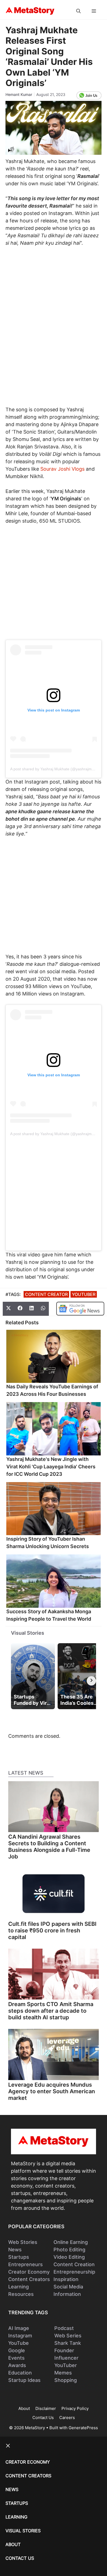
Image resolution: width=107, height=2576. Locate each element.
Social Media (68, 2287)
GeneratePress (83, 2428)
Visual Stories (28, 1633)
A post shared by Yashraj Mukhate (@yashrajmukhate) (57, 769)
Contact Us (43, 2418)
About (24, 2408)
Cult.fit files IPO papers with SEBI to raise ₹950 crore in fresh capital (52, 1930)
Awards (17, 2365)
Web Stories (23, 2242)
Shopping (66, 2380)
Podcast (64, 2328)
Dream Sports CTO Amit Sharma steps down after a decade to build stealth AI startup (51, 2011)
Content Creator (46, 1294)
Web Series (68, 2336)
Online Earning (71, 2242)
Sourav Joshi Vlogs (62, 469)
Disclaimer (46, 2408)
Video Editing (69, 2257)
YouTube (19, 2343)
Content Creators (29, 2279)
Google (17, 2350)
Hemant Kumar (19, 94)
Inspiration (66, 2279)
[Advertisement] (54, 308)
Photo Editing (69, 2250)
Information (67, 2294)
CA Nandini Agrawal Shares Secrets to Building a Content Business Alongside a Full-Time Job (49, 1847)
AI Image (19, 2328)
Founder (64, 2350)
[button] (78, 11)
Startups (19, 2257)
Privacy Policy (75, 2408)
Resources (21, 2294)
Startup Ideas (24, 2380)
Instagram (20, 2336)
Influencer (66, 2358)
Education (20, 2373)
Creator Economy (29, 2272)
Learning (19, 2287)
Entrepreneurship (74, 2272)
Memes (63, 2373)
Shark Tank (68, 2343)
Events (16, 2358)
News (15, 2250)
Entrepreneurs (26, 2264)
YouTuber (84, 1294)
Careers (67, 2418)
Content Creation (74, 2264)
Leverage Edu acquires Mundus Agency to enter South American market (52, 2091)
